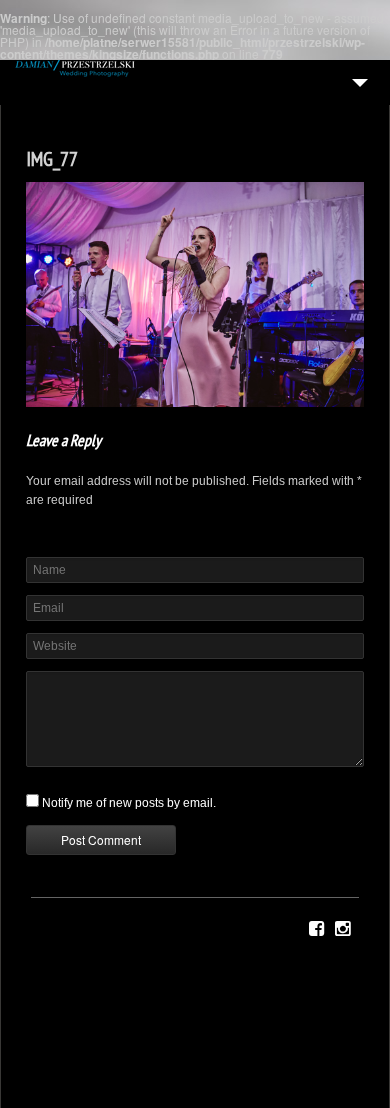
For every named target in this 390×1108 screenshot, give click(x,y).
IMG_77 (52, 159)
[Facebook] (316, 929)
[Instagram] (342, 929)
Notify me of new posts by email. (129, 803)
